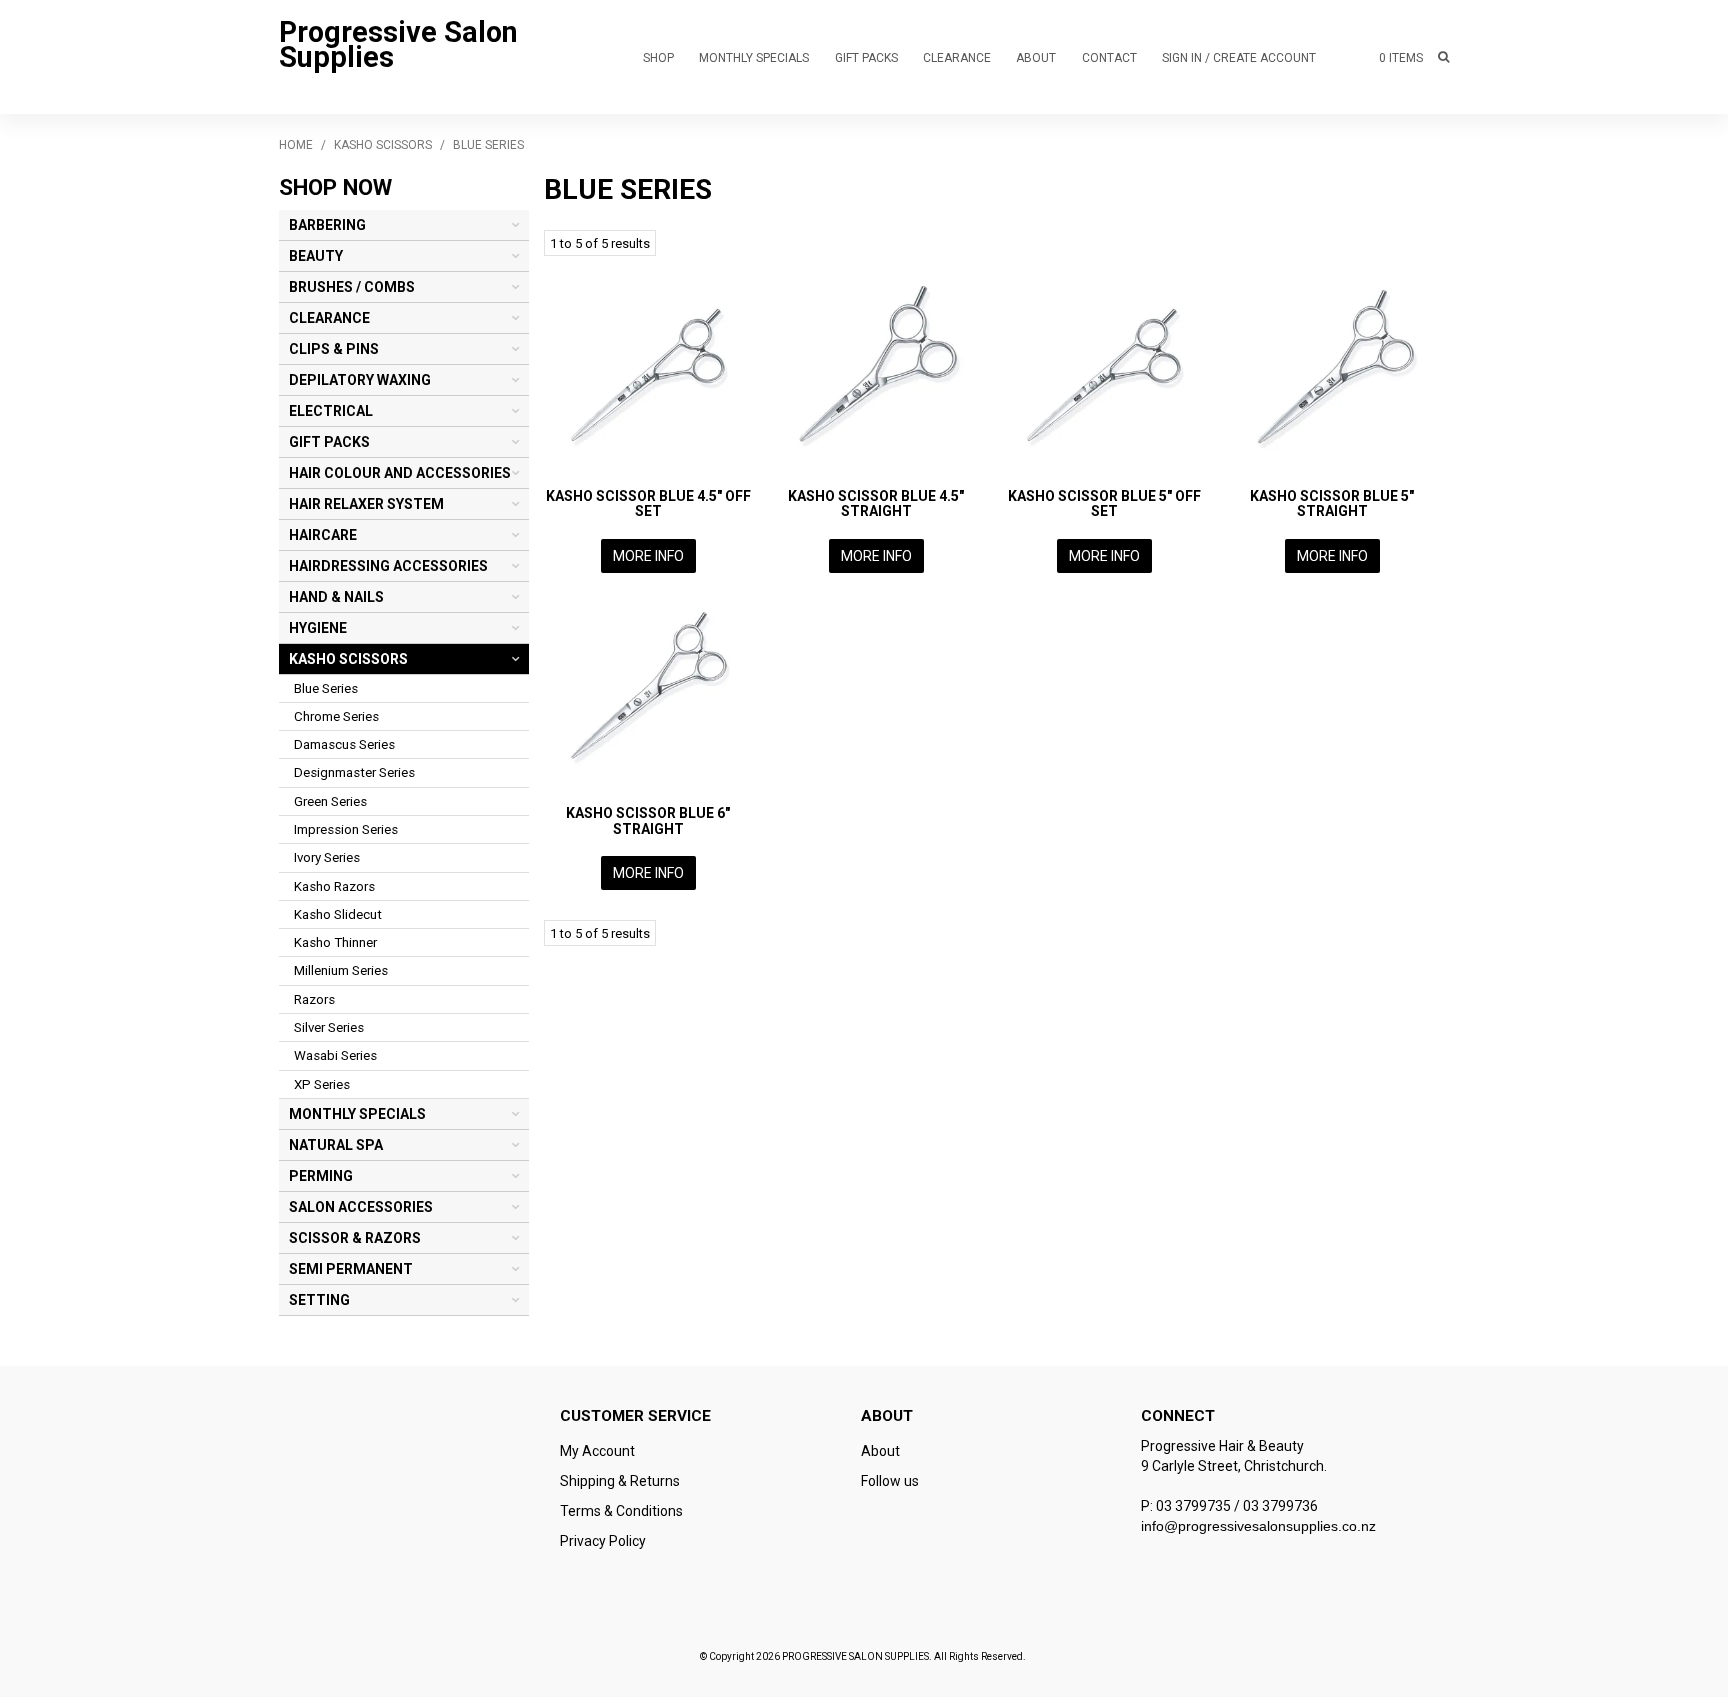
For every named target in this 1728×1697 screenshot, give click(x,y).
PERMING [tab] (321, 1176)
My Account (597, 1451)
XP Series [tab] (322, 1084)
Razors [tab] (314, 999)
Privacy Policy (603, 1541)
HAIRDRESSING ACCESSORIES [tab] (388, 566)
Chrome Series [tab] (336, 716)
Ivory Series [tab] (327, 857)
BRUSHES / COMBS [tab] (352, 287)
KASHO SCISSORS (383, 145)
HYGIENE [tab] (318, 628)
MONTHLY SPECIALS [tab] (357, 1114)
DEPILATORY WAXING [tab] (360, 380)
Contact (1109, 58)
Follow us (890, 1481)
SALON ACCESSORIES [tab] (361, 1207)
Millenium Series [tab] (341, 970)
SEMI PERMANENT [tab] (351, 1269)
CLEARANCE (957, 58)
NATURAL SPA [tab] (336, 1145)
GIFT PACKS (866, 58)
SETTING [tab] (319, 1300)
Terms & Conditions (621, 1511)
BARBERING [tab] (327, 225)
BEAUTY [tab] (316, 256)
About (1036, 58)
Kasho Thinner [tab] (335, 942)
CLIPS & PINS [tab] (334, 349)
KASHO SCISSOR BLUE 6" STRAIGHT (648, 820)
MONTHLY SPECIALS (754, 58)
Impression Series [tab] (346, 829)
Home (296, 145)
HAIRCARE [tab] (323, 535)
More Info (648, 556)
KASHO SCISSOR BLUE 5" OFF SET (1104, 503)
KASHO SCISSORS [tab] (348, 659)
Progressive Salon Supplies (398, 44)
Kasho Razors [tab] (334, 886)
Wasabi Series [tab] (335, 1055)
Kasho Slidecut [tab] (338, 914)
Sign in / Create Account (1239, 58)
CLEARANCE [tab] (329, 318)
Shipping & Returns (620, 1481)
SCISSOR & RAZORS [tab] (355, 1238)
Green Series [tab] (330, 801)
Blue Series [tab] (326, 688)
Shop (658, 58)
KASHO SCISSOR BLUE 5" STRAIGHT (1332, 503)
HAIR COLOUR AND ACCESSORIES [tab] (400, 473)
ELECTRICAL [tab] (331, 411)
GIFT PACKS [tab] (329, 442)
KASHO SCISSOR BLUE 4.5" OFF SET (648, 503)
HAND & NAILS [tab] (336, 597)
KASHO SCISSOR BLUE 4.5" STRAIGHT (876, 503)
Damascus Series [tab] (344, 744)
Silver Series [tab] (329, 1027)
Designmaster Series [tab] (354, 772)
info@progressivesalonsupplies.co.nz (1258, 1526)
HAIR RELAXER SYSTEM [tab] (366, 504)
